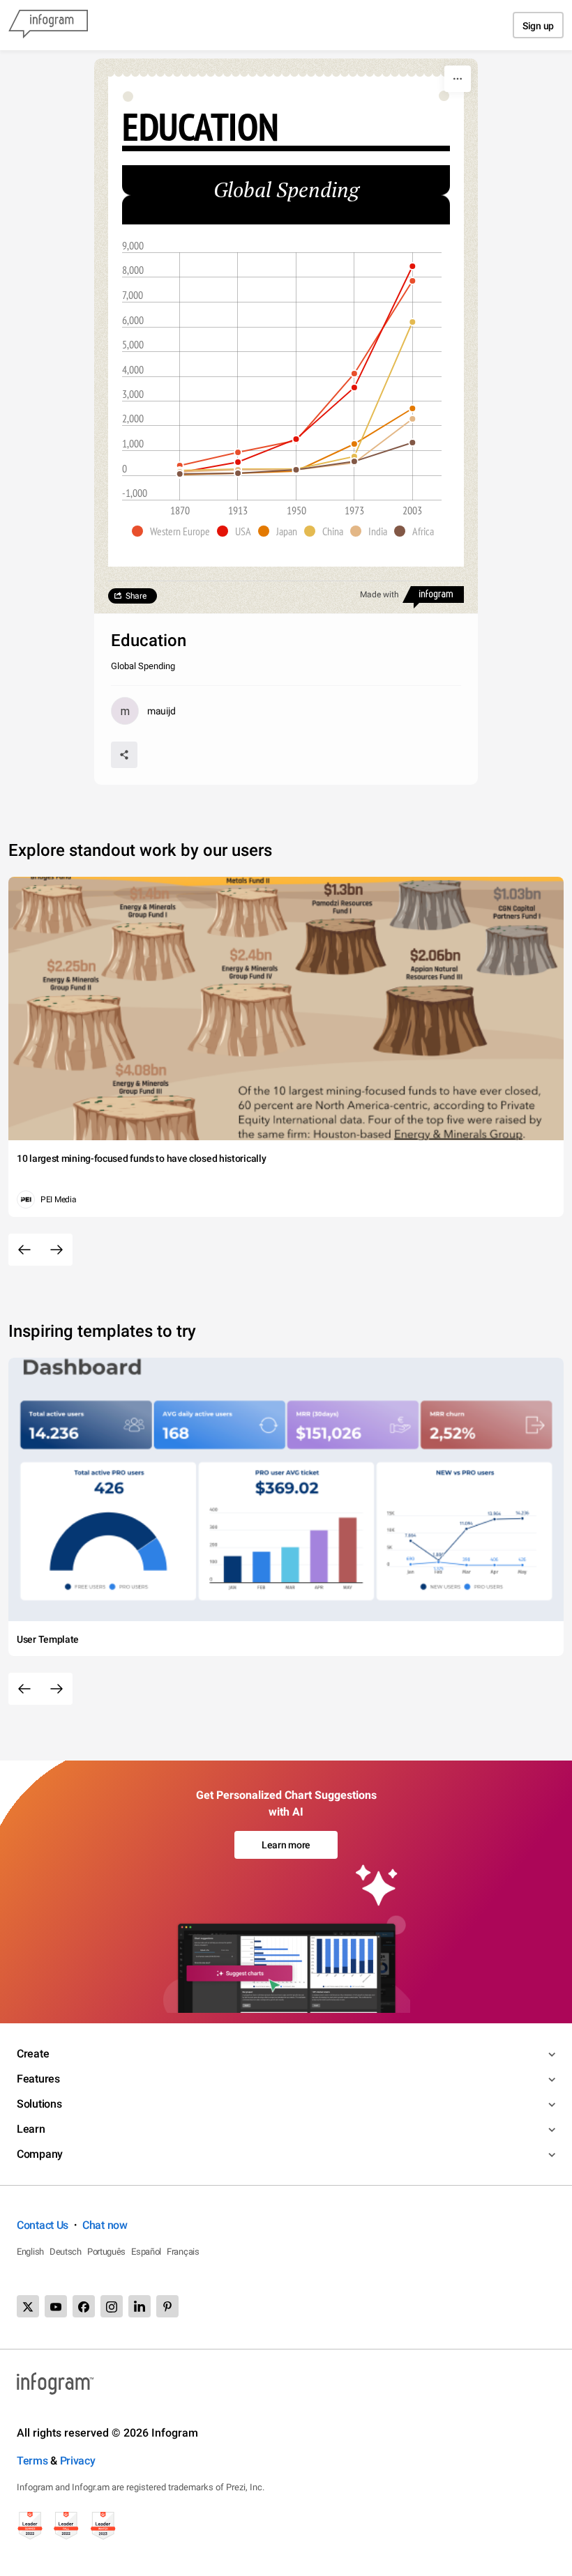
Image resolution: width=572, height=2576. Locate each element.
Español (146, 2252)
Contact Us (43, 2225)
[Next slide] (57, 1250)
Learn (31, 2129)
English (30, 2252)
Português (106, 2252)
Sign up (538, 26)
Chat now (105, 2225)
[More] (458, 79)
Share (136, 596)
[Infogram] (48, 25)
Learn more (286, 1845)
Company (40, 2154)
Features (38, 2079)
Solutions (39, 2104)
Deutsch (66, 2252)
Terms (32, 2461)
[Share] (124, 755)
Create (33, 2054)
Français (183, 2252)
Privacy (78, 2461)
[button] (174, 531)
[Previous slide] (24, 1250)
